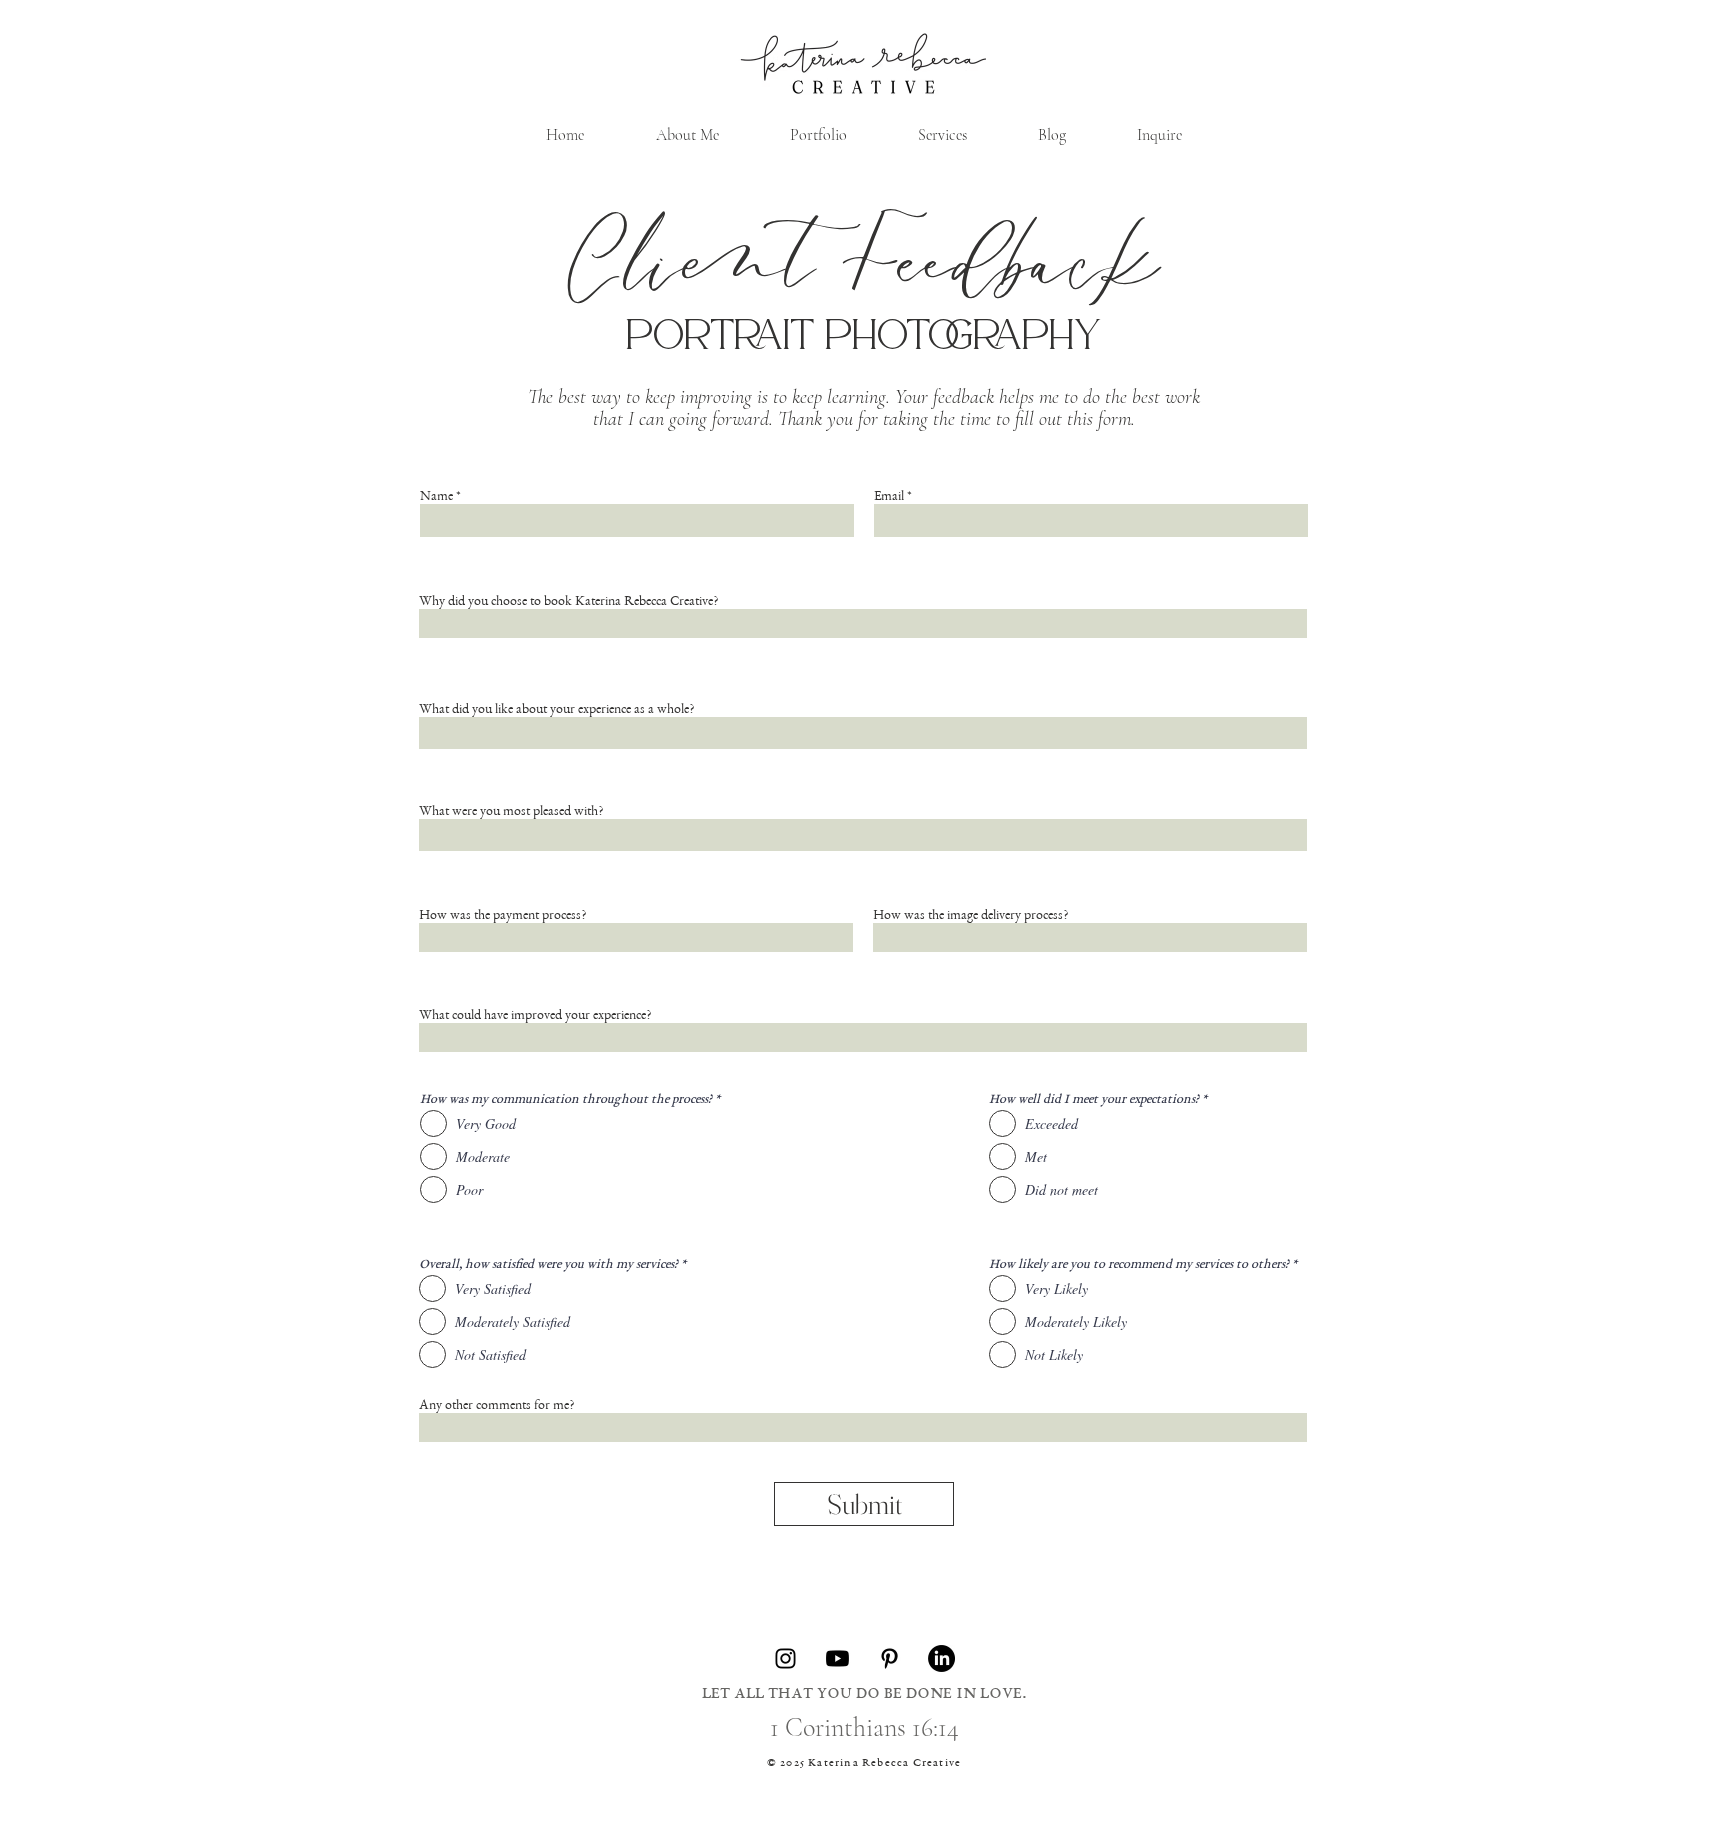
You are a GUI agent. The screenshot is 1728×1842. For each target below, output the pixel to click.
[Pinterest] (889, 1658)
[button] (942, 135)
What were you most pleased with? (511, 812)
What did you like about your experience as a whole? (556, 710)
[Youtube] (837, 1658)
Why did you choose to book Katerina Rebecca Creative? (568, 602)
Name (436, 497)
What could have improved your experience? (535, 1016)
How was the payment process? (502, 916)
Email (889, 497)
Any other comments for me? (496, 1406)
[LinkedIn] (941, 1658)
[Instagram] (785, 1658)
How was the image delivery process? (970, 916)
